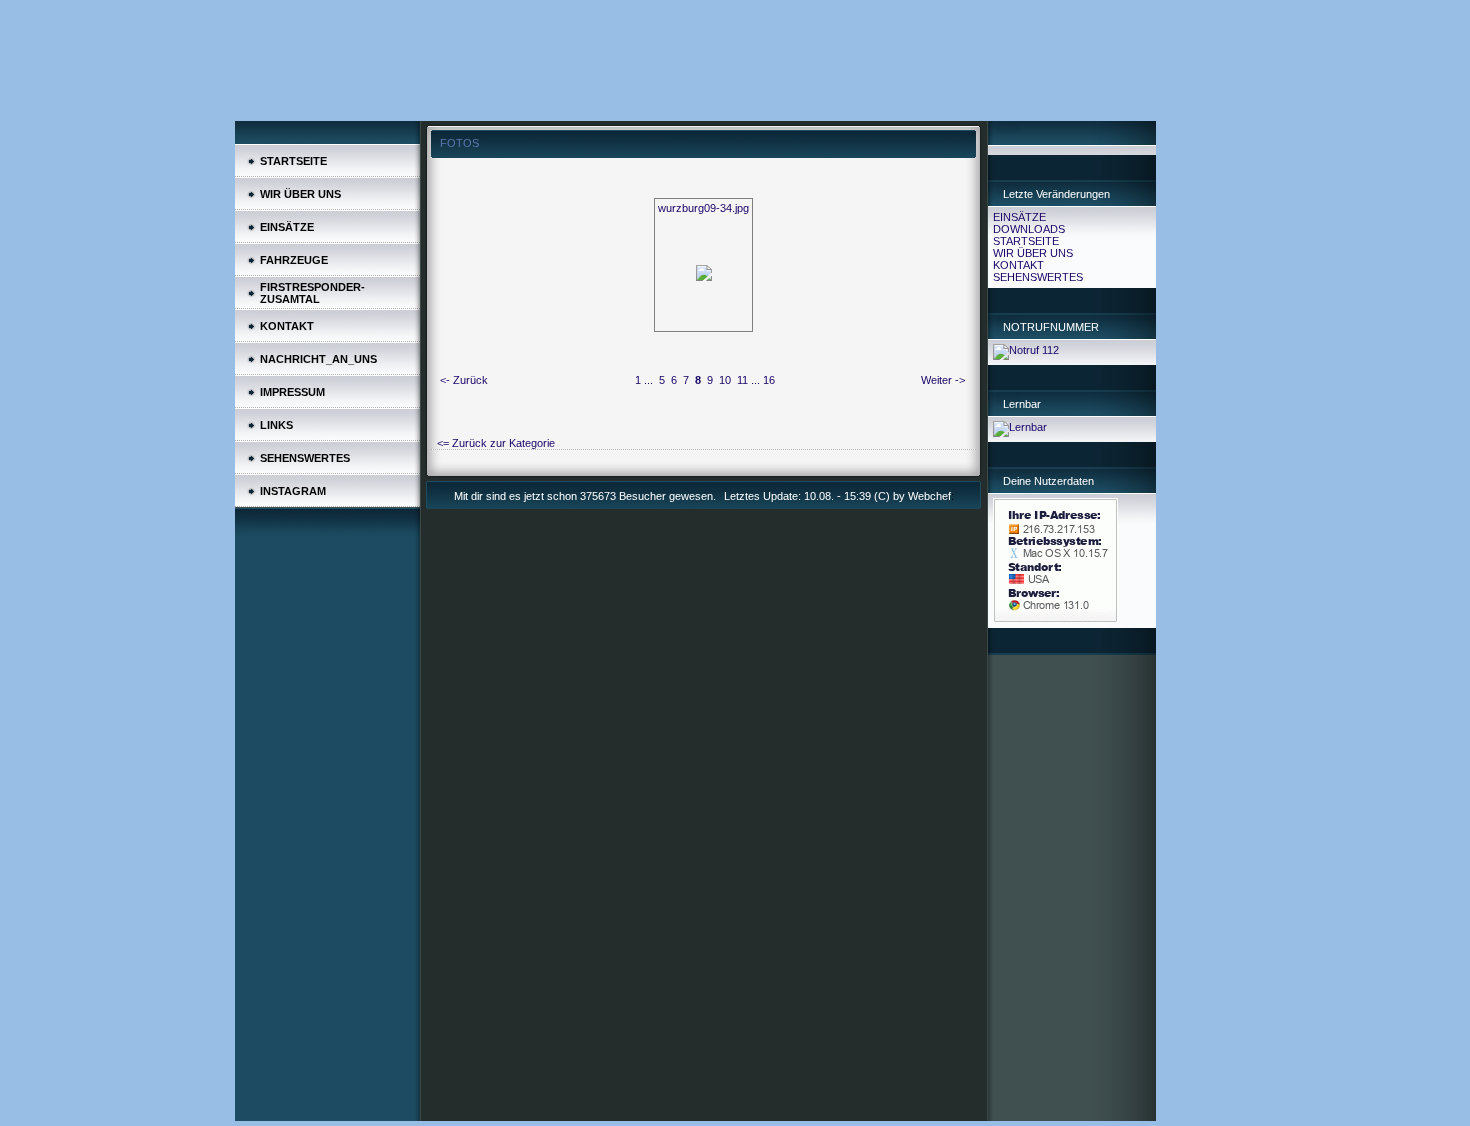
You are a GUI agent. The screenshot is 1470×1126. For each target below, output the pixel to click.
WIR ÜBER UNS (1033, 253)
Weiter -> (943, 380)
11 (742, 380)
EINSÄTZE (1019, 217)
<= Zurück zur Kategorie (496, 443)
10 (725, 380)
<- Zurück (464, 380)
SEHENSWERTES (1038, 277)
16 (769, 380)
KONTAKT (1018, 265)
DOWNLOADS (1029, 229)
